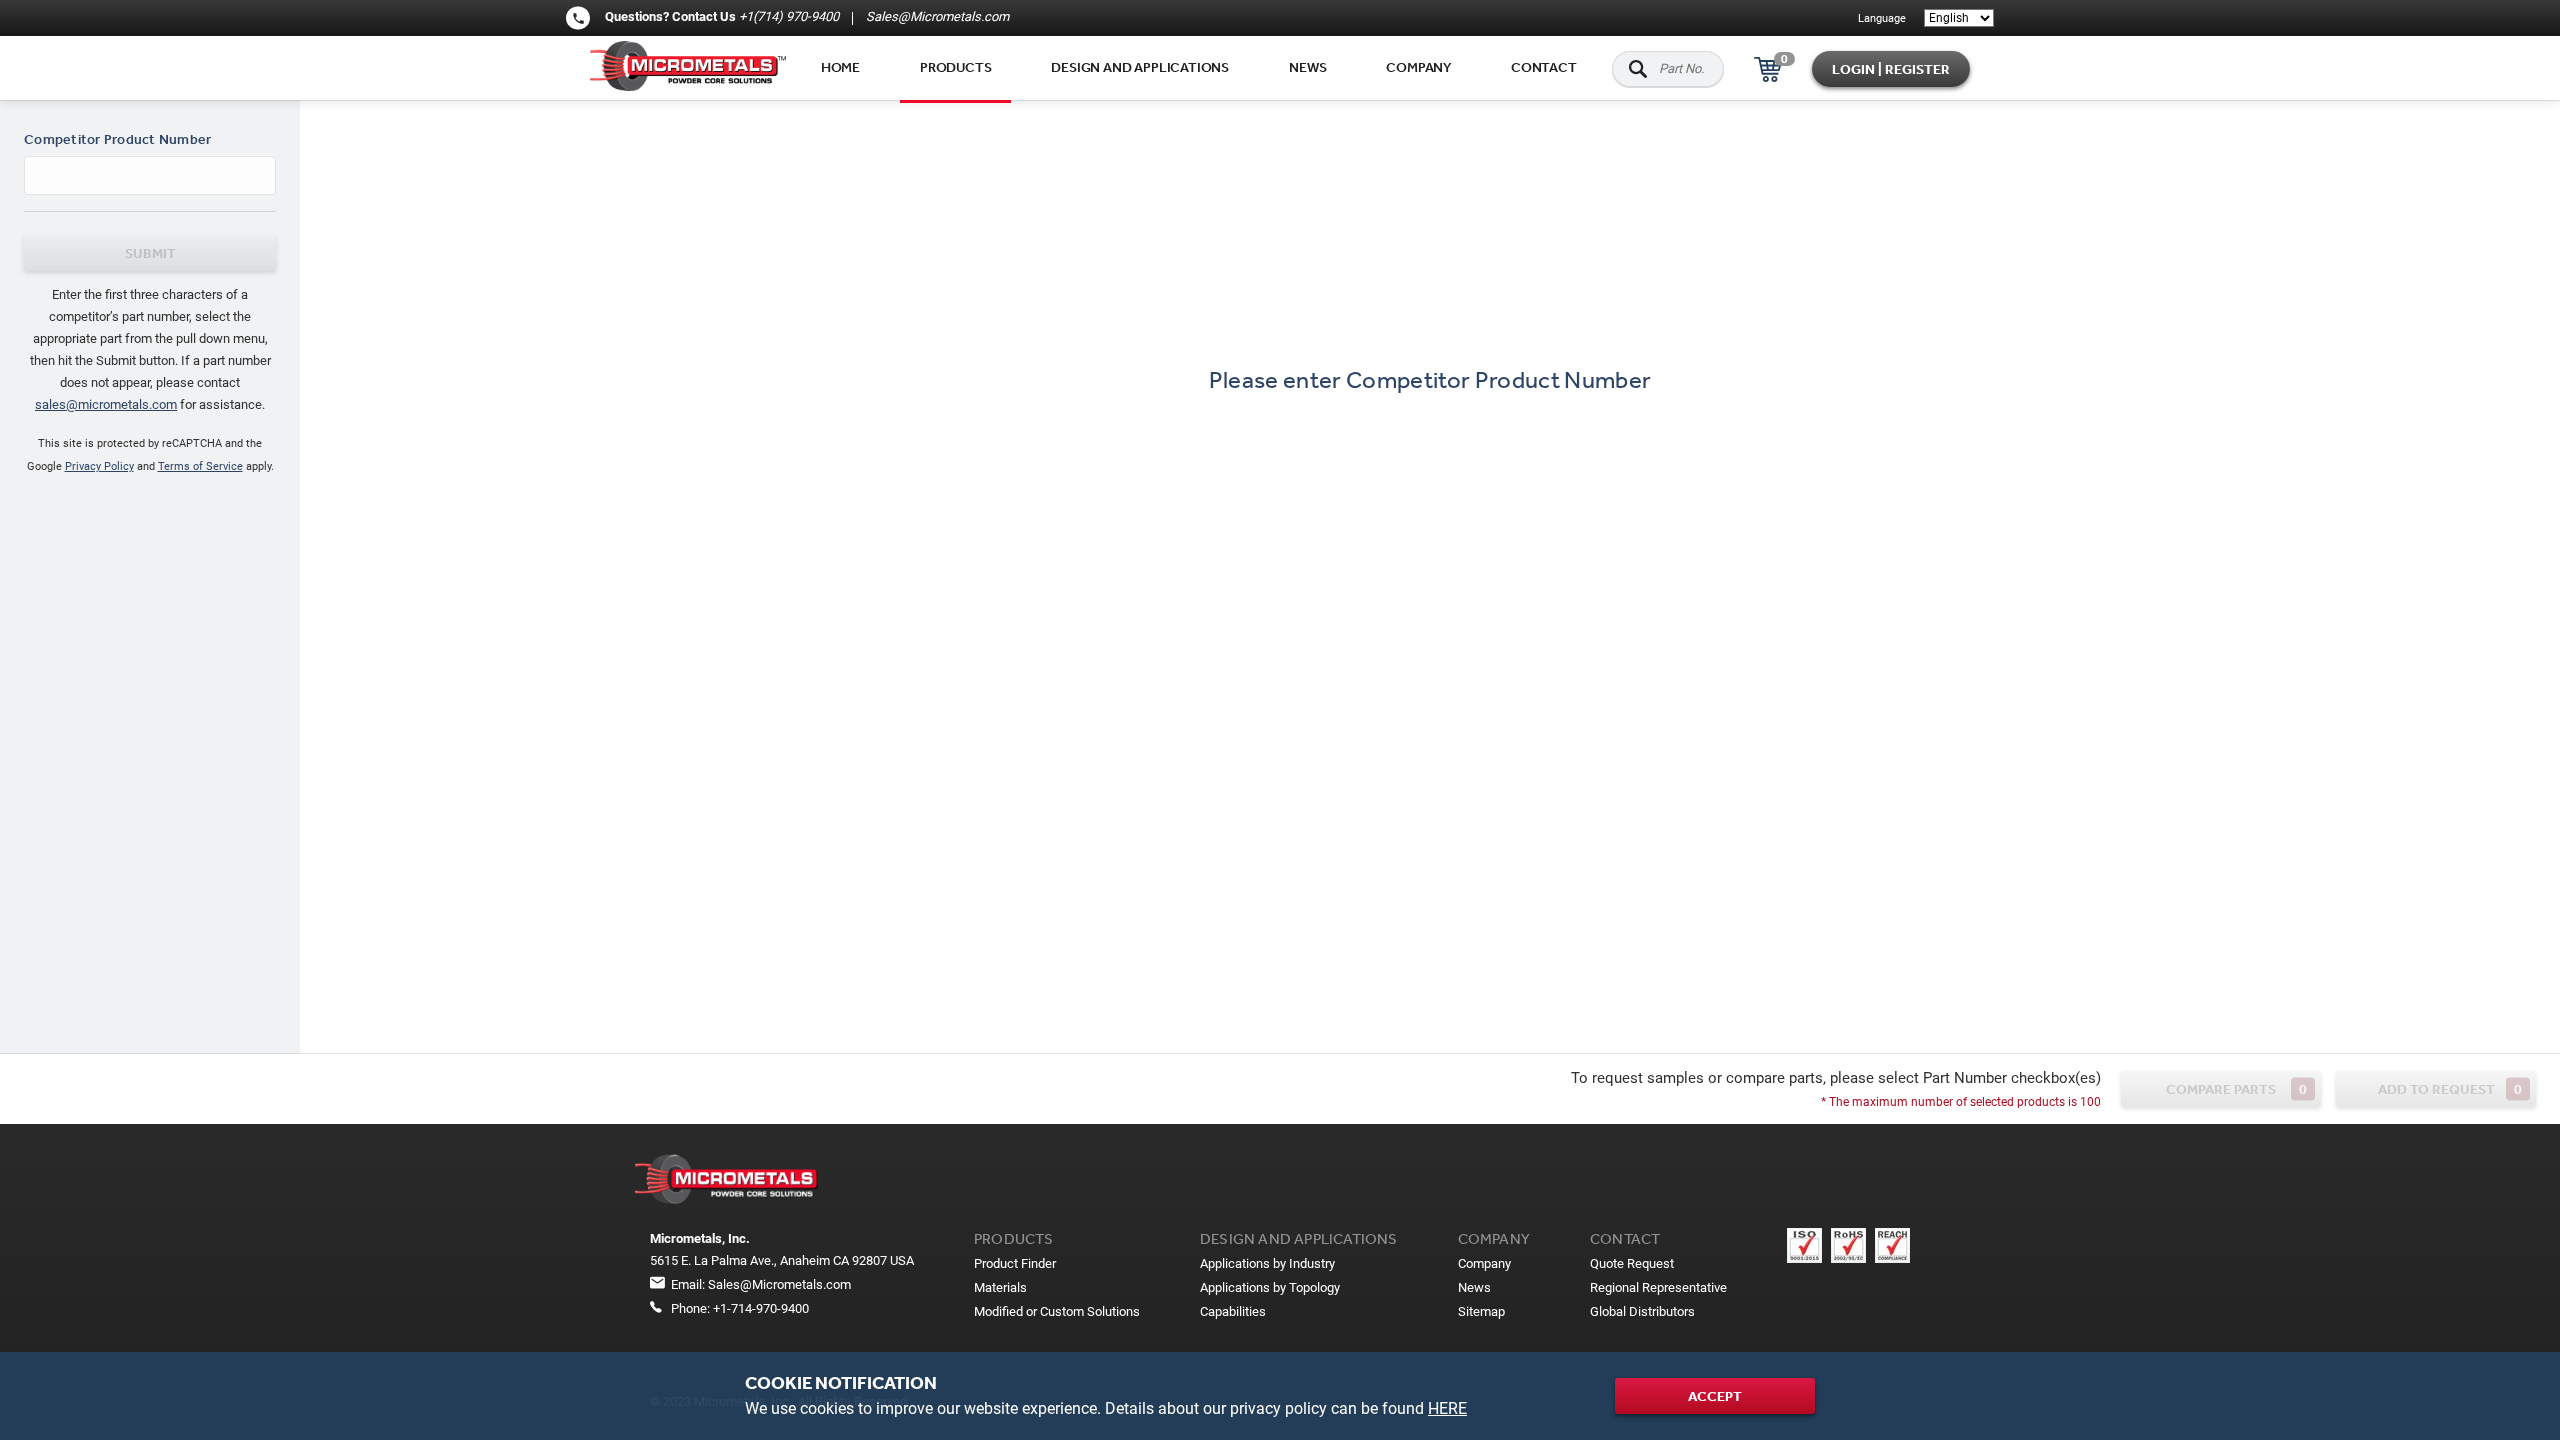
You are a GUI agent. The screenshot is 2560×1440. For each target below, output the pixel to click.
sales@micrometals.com (106, 404)
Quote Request (1632, 1263)
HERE (1447, 1408)
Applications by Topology (1270, 1287)
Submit (150, 253)
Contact (1544, 67)
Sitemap (1481, 1311)
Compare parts (2236, 1089)
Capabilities (1233, 1311)
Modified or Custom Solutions (1057, 1311)
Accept (1715, 1396)
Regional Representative (1658, 1287)
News (1307, 67)
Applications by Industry (1267, 1263)
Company (1418, 67)
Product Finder (1015, 1263)
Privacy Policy (99, 466)
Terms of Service (200, 466)
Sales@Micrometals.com (936, 16)
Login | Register (1891, 69)
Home (840, 67)
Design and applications (1140, 67)
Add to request (2450, 1089)
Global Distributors (1642, 1311)
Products (955, 67)
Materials (1000, 1287)
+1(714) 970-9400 (789, 16)
